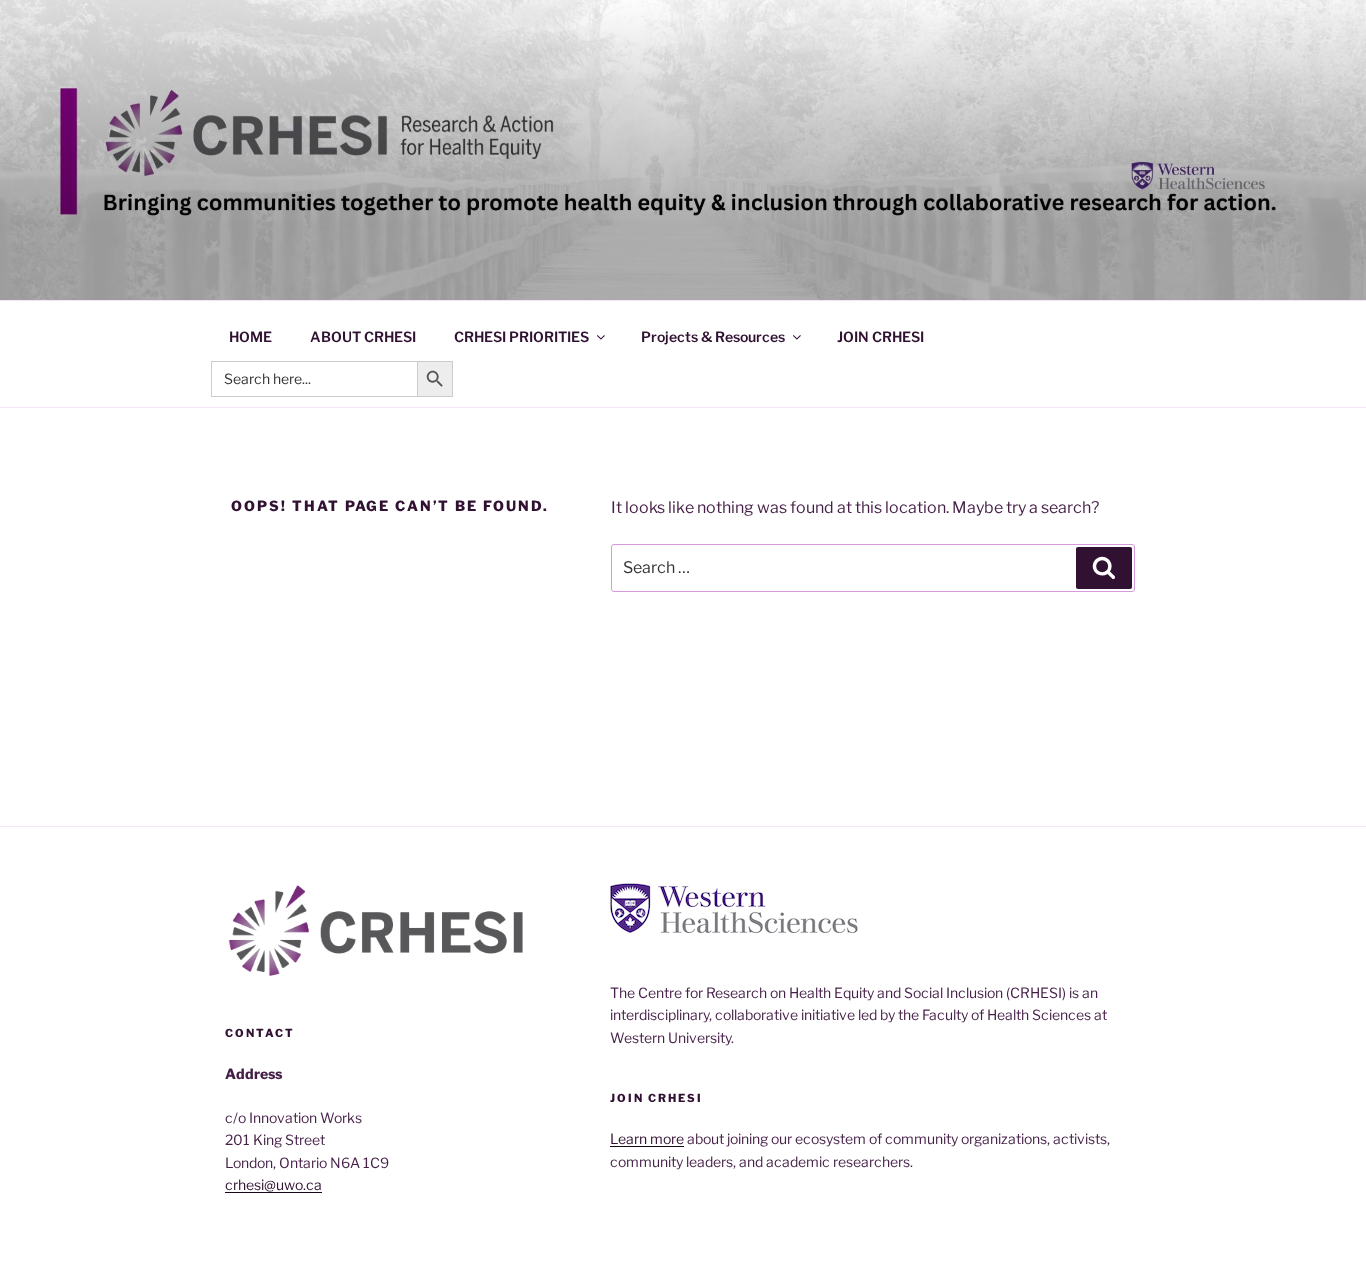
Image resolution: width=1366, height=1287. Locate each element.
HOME (250, 336)
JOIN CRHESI (880, 336)
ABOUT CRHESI (363, 336)
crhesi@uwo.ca (273, 1184)
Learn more (647, 1138)
